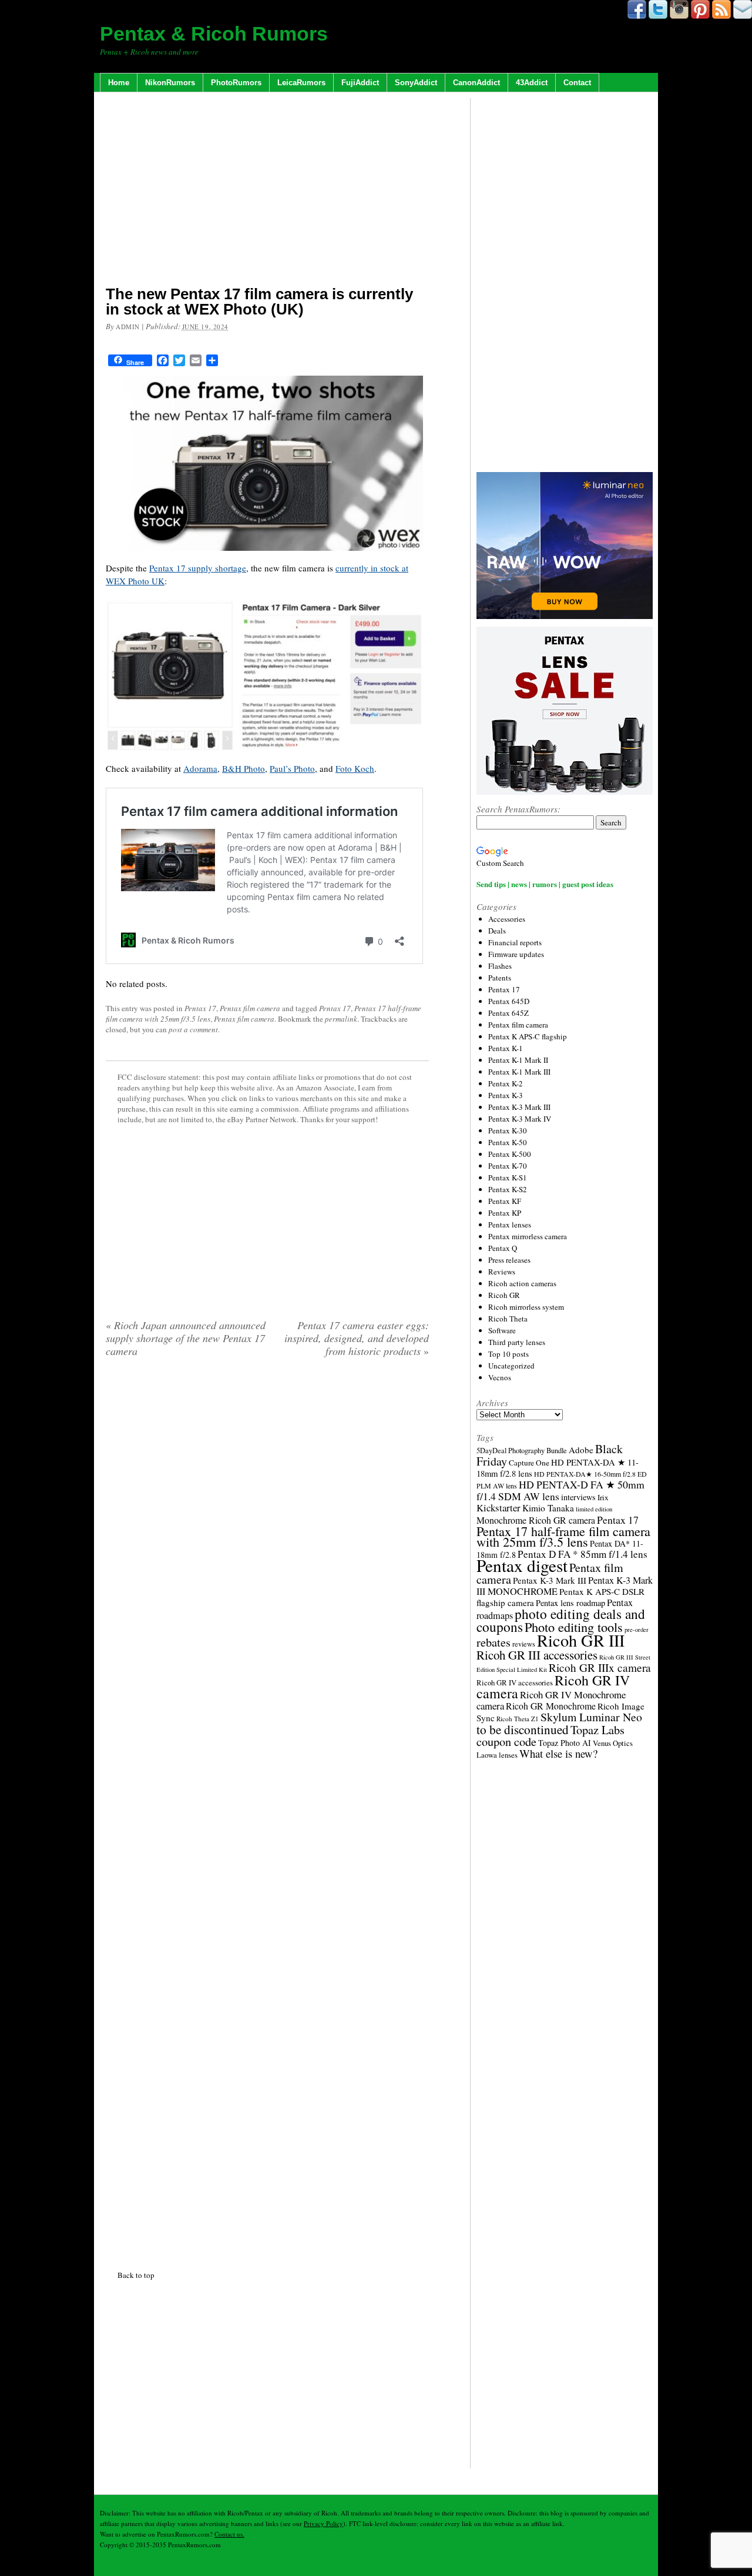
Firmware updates (516, 954)
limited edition (594, 1509)
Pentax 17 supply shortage (198, 568)
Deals (497, 931)
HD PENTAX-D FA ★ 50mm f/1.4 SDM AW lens (560, 1490)
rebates (493, 1642)
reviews (524, 1644)
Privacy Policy (323, 2523)
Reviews (502, 1272)
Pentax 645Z (508, 1013)
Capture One (529, 1463)
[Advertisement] (267, 191)
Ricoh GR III (581, 1640)
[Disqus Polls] (267, 1517)
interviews (578, 1497)
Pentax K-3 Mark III (519, 1107)
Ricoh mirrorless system (526, 1307)
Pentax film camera (250, 1008)
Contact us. (229, 2534)
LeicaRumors (301, 83)
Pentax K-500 (510, 1154)
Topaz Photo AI (565, 1743)
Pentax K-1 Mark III (519, 1072)
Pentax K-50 (508, 1142)
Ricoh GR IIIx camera (600, 1667)
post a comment (193, 1029)
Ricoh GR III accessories (537, 1655)
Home (119, 83)
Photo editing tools (574, 1627)
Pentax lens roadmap (570, 1603)
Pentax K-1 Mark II (518, 1060)
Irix (603, 1497)
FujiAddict (360, 83)
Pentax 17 (200, 1008)
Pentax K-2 (506, 1083)
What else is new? (558, 1753)
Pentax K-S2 (508, 1189)
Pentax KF (505, 1201)
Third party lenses (517, 1342)
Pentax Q (503, 1248)
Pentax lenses (510, 1225)
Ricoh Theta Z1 (518, 1719)
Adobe (581, 1450)
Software (502, 1330)
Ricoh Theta (508, 1319)
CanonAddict (476, 83)
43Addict (532, 83)
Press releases (509, 1260)
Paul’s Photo (292, 768)
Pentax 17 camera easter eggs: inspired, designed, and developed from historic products (357, 1338)
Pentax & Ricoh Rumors (214, 34)
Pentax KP (505, 1213)
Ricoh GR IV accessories (515, 1682)
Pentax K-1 (506, 1048)
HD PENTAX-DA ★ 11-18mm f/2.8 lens (558, 1468)
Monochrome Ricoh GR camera (536, 1520)
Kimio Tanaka (548, 1508)
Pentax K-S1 (508, 1177)
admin (128, 327)
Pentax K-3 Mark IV (520, 1119)
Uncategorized (511, 1366)
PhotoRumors (236, 83)
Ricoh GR (504, 1295)
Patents (500, 978)
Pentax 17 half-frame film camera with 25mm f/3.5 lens (563, 1536)
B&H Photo (244, 768)
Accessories (507, 919)
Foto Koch (355, 768)
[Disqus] (267, 1811)
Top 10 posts (508, 1354)
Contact (577, 83)
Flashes (500, 966)
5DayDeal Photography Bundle (522, 1451)
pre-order (637, 1630)
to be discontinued (523, 1729)
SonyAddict (416, 83)
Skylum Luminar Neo (591, 1717)
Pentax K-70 (508, 1166)
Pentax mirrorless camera (528, 1236)
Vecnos (500, 1377)
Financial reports (515, 942)
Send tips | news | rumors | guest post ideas (545, 884)
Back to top (136, 2275)
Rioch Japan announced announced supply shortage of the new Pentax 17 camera (186, 1338)
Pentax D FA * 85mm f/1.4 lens (583, 1554)
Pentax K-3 (506, 1095)
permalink (341, 1019)
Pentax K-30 (508, 1130)
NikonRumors (170, 83)
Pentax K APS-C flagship (528, 1036)
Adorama (200, 768)
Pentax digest (522, 1565)
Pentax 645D (509, 1001)
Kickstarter (498, 1508)
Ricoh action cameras (522, 1283)
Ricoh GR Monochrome (551, 1706)
